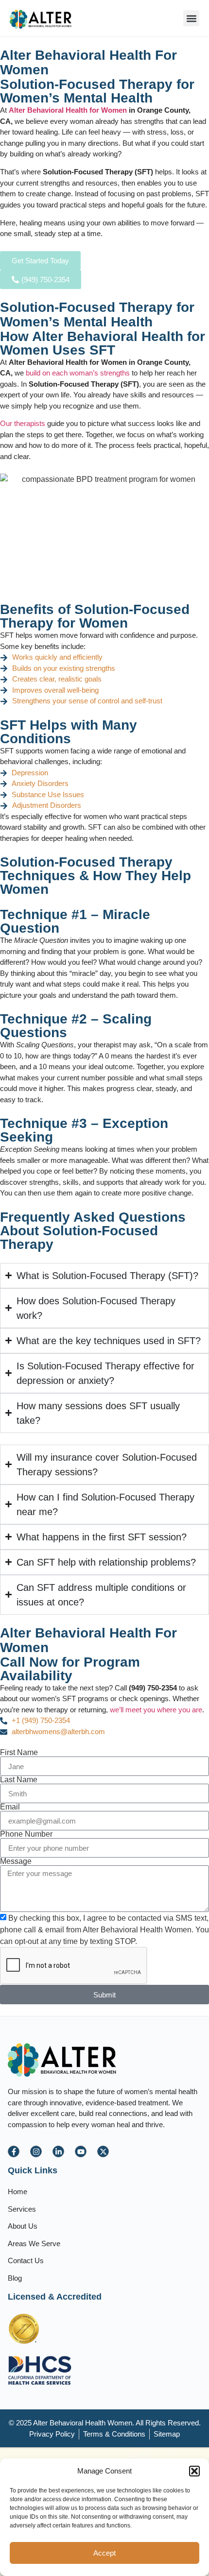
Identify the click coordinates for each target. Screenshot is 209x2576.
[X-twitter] (103, 2151)
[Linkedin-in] (58, 2151)
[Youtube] (81, 2151)
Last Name (19, 1780)
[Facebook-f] (14, 2151)
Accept (104, 2553)
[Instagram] (36, 2151)
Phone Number (26, 1834)
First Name (19, 1753)
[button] (194, 2471)
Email (10, 1807)
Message (16, 1861)
